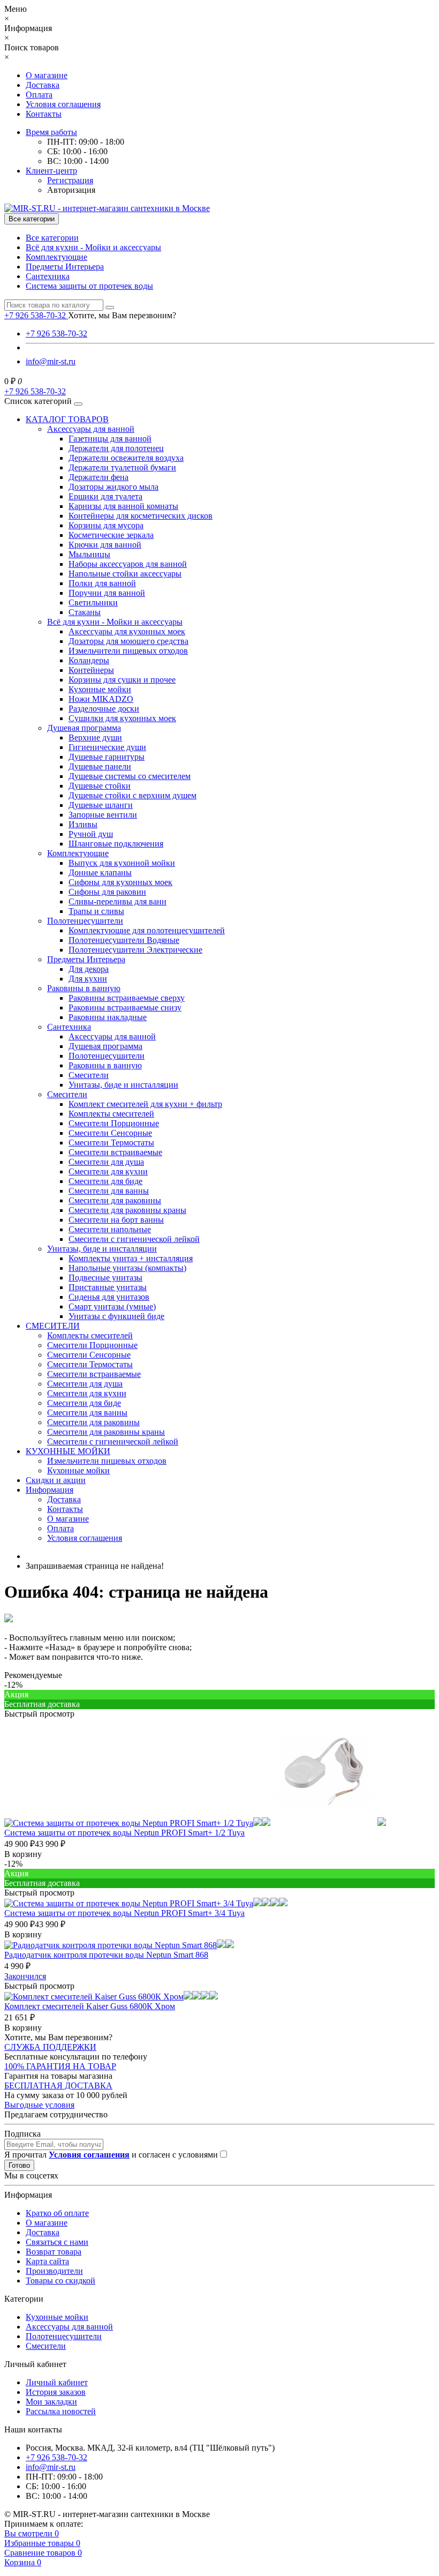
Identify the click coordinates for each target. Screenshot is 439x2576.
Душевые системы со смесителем (130, 776)
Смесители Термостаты (111, 1143)
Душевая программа (84, 728)
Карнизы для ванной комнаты (123, 506)
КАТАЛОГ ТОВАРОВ (67, 419)
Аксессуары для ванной (91, 429)
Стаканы (85, 612)
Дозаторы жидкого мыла (113, 487)
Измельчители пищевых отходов (128, 651)
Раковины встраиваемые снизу (125, 1008)
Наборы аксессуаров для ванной (128, 564)
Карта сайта (47, 2261)
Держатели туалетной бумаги (122, 467)
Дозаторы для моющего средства (128, 641)
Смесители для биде (105, 1181)
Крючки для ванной (105, 545)
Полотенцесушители (85, 921)
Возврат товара (54, 2252)
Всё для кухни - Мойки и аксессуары (93, 247)
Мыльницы (89, 554)
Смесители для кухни (108, 1171)
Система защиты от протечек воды (89, 286)
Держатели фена (99, 477)
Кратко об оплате (57, 2213)
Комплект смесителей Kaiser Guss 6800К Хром (90, 2006)
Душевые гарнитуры (107, 757)
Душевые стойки (100, 786)
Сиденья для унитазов (109, 1297)
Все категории (52, 238)
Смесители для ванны (109, 1191)
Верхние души (95, 737)
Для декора (89, 969)
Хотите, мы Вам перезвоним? (122, 315)
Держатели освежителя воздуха (126, 458)
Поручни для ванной (107, 593)
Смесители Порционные (114, 1123)
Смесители (89, 1075)
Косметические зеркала (111, 535)
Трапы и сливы (96, 911)
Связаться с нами (57, 2242)
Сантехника (48, 276)
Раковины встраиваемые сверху (127, 998)
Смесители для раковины (115, 1200)
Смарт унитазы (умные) (112, 1306)
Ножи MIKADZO (101, 699)
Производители (54, 2271)
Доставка (43, 85)
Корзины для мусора (106, 525)
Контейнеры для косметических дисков (141, 516)
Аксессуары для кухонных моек (127, 631)
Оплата (39, 95)
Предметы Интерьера (65, 267)
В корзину (23, 1854)
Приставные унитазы (108, 1287)
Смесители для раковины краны (127, 1210)
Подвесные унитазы (105, 1278)
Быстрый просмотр (39, 1714)
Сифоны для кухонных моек (120, 882)
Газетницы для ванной (110, 439)
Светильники (93, 602)
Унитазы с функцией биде (116, 1316)
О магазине (47, 75)
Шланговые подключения (116, 844)
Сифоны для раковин (107, 892)
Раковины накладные (108, 1017)
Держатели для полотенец (116, 448)
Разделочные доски (104, 709)
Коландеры (89, 660)
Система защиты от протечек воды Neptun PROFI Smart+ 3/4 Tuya (124, 1913)
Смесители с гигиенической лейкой (134, 1239)
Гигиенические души (107, 747)
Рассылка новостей (61, 2411)
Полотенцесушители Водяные (124, 940)
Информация (50, 1490)
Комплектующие (56, 257)
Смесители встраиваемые (115, 1152)
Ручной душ (91, 834)
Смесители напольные (110, 1229)
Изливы (83, 824)
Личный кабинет (57, 2382)
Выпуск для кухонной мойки (122, 863)
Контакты (44, 114)
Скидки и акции (56, 1480)
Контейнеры (91, 670)
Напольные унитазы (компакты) (127, 1268)
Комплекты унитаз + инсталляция (131, 1258)
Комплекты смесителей (111, 1114)
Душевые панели (100, 766)
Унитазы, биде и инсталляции (123, 1085)
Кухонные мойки (100, 689)
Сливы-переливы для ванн (118, 901)
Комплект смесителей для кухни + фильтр (145, 1104)
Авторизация (71, 190)
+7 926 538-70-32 (56, 334)
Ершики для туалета (105, 496)
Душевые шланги (101, 805)
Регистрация (70, 180)
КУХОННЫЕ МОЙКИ (68, 1451)
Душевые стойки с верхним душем (133, 795)
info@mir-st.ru (51, 361)
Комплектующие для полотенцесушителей (147, 930)
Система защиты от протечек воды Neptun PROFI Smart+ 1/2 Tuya (124, 1833)
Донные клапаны (100, 873)
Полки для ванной (102, 583)
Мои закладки (51, 2402)
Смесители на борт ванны (116, 1220)
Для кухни (88, 979)
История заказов (56, 2392)
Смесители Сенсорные (110, 1133)
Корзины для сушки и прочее (122, 680)
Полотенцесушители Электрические (135, 950)
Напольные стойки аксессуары (125, 574)
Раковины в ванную (84, 988)
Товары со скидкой (60, 2281)
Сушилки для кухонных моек (122, 718)
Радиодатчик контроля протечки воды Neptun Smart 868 (106, 1955)
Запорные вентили (103, 815)
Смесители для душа (106, 1162)
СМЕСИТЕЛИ (53, 1326)
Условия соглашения (63, 104)
